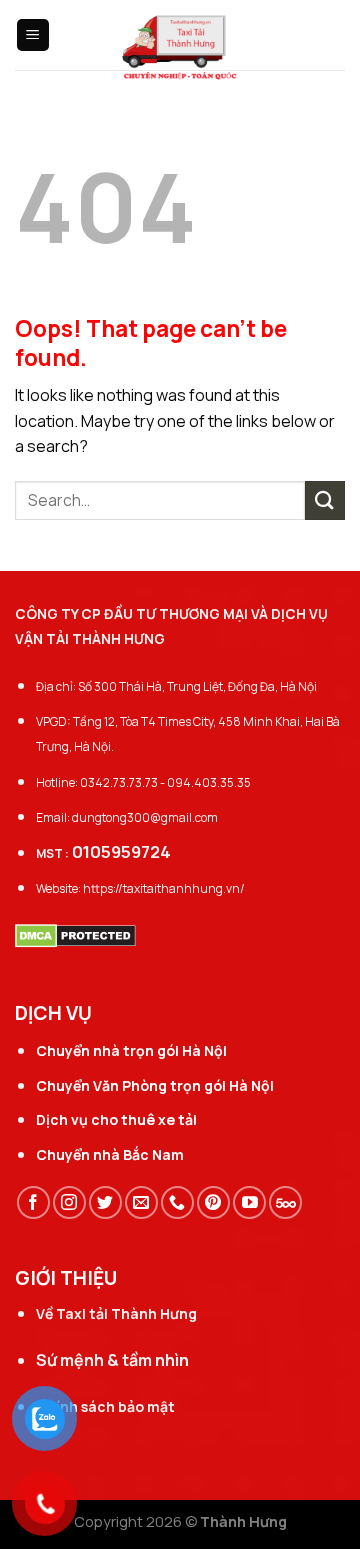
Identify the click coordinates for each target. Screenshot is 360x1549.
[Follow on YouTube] (249, 1202)
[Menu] (33, 35)
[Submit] (325, 500)
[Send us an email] (141, 1202)
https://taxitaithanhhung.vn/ (164, 888)
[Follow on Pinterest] (213, 1202)
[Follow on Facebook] (33, 1202)
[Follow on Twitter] (105, 1202)
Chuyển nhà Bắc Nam (110, 1154)
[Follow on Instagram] (69, 1202)
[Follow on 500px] (285, 1202)
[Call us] (177, 1202)
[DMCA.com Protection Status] (75, 934)
